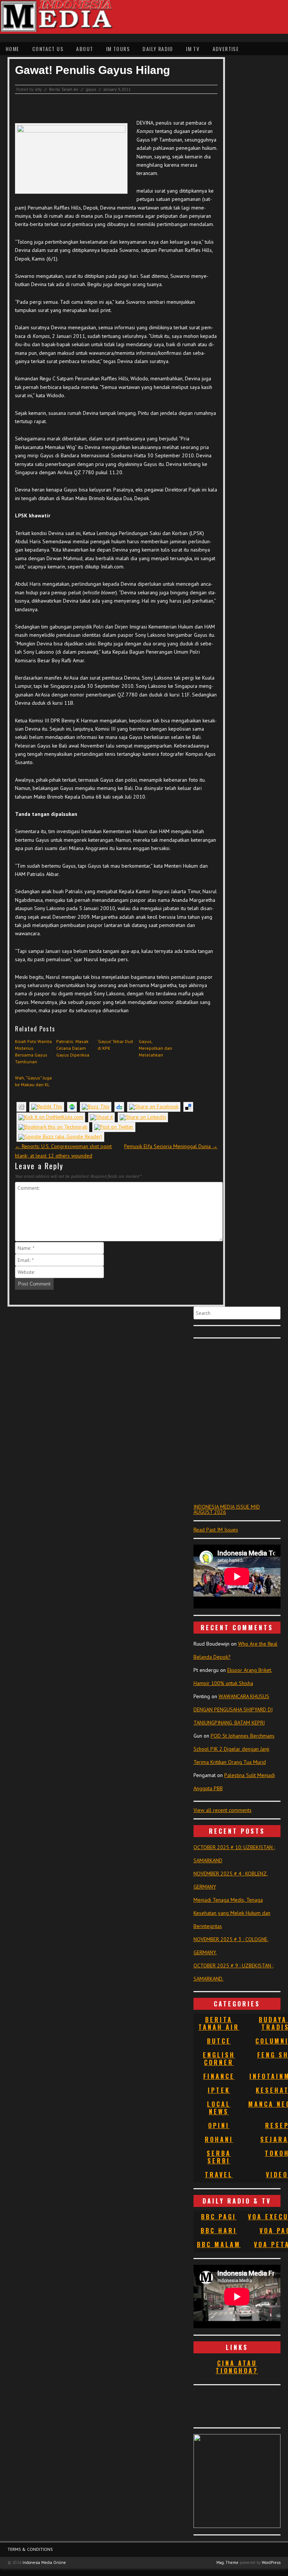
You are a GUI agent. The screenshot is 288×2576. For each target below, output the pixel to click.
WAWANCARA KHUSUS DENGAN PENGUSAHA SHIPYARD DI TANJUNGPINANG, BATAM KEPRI (233, 1709)
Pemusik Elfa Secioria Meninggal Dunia (171, 1146)
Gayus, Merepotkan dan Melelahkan (155, 1048)
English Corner (219, 2059)
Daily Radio (158, 49)
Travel (219, 2175)
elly (38, 89)
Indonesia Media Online (44, 2562)
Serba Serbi (219, 2157)
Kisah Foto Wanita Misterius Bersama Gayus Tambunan (33, 1051)
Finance (219, 2076)
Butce (219, 2041)
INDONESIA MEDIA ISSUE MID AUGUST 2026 (227, 1509)
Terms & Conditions (30, 2549)
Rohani (219, 2139)
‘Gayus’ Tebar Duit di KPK (115, 1045)
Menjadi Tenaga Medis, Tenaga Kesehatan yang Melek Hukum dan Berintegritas (232, 1913)
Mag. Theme (227, 2562)
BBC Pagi (219, 2217)
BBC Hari (219, 2231)
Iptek (219, 2090)
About (85, 49)
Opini (219, 2125)
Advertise (226, 49)
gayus (91, 89)
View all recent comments (223, 1810)
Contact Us (48, 49)
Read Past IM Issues (216, 1530)
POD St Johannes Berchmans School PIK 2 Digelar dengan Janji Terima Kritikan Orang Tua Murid (234, 1749)
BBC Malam (219, 2244)
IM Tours (118, 49)
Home (13, 49)
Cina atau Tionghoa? (237, 2367)
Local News (219, 2108)
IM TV (193, 49)
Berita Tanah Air (64, 89)
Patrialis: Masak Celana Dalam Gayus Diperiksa (73, 1048)
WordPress (271, 2562)
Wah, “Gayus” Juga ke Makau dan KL (33, 1081)
